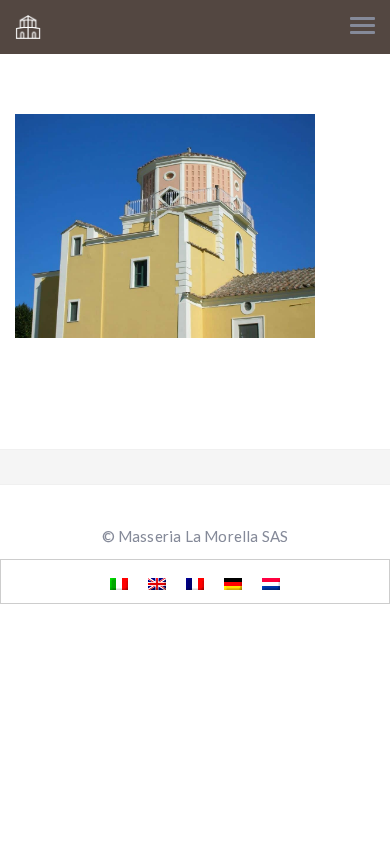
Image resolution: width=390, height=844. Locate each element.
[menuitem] (119, 582)
